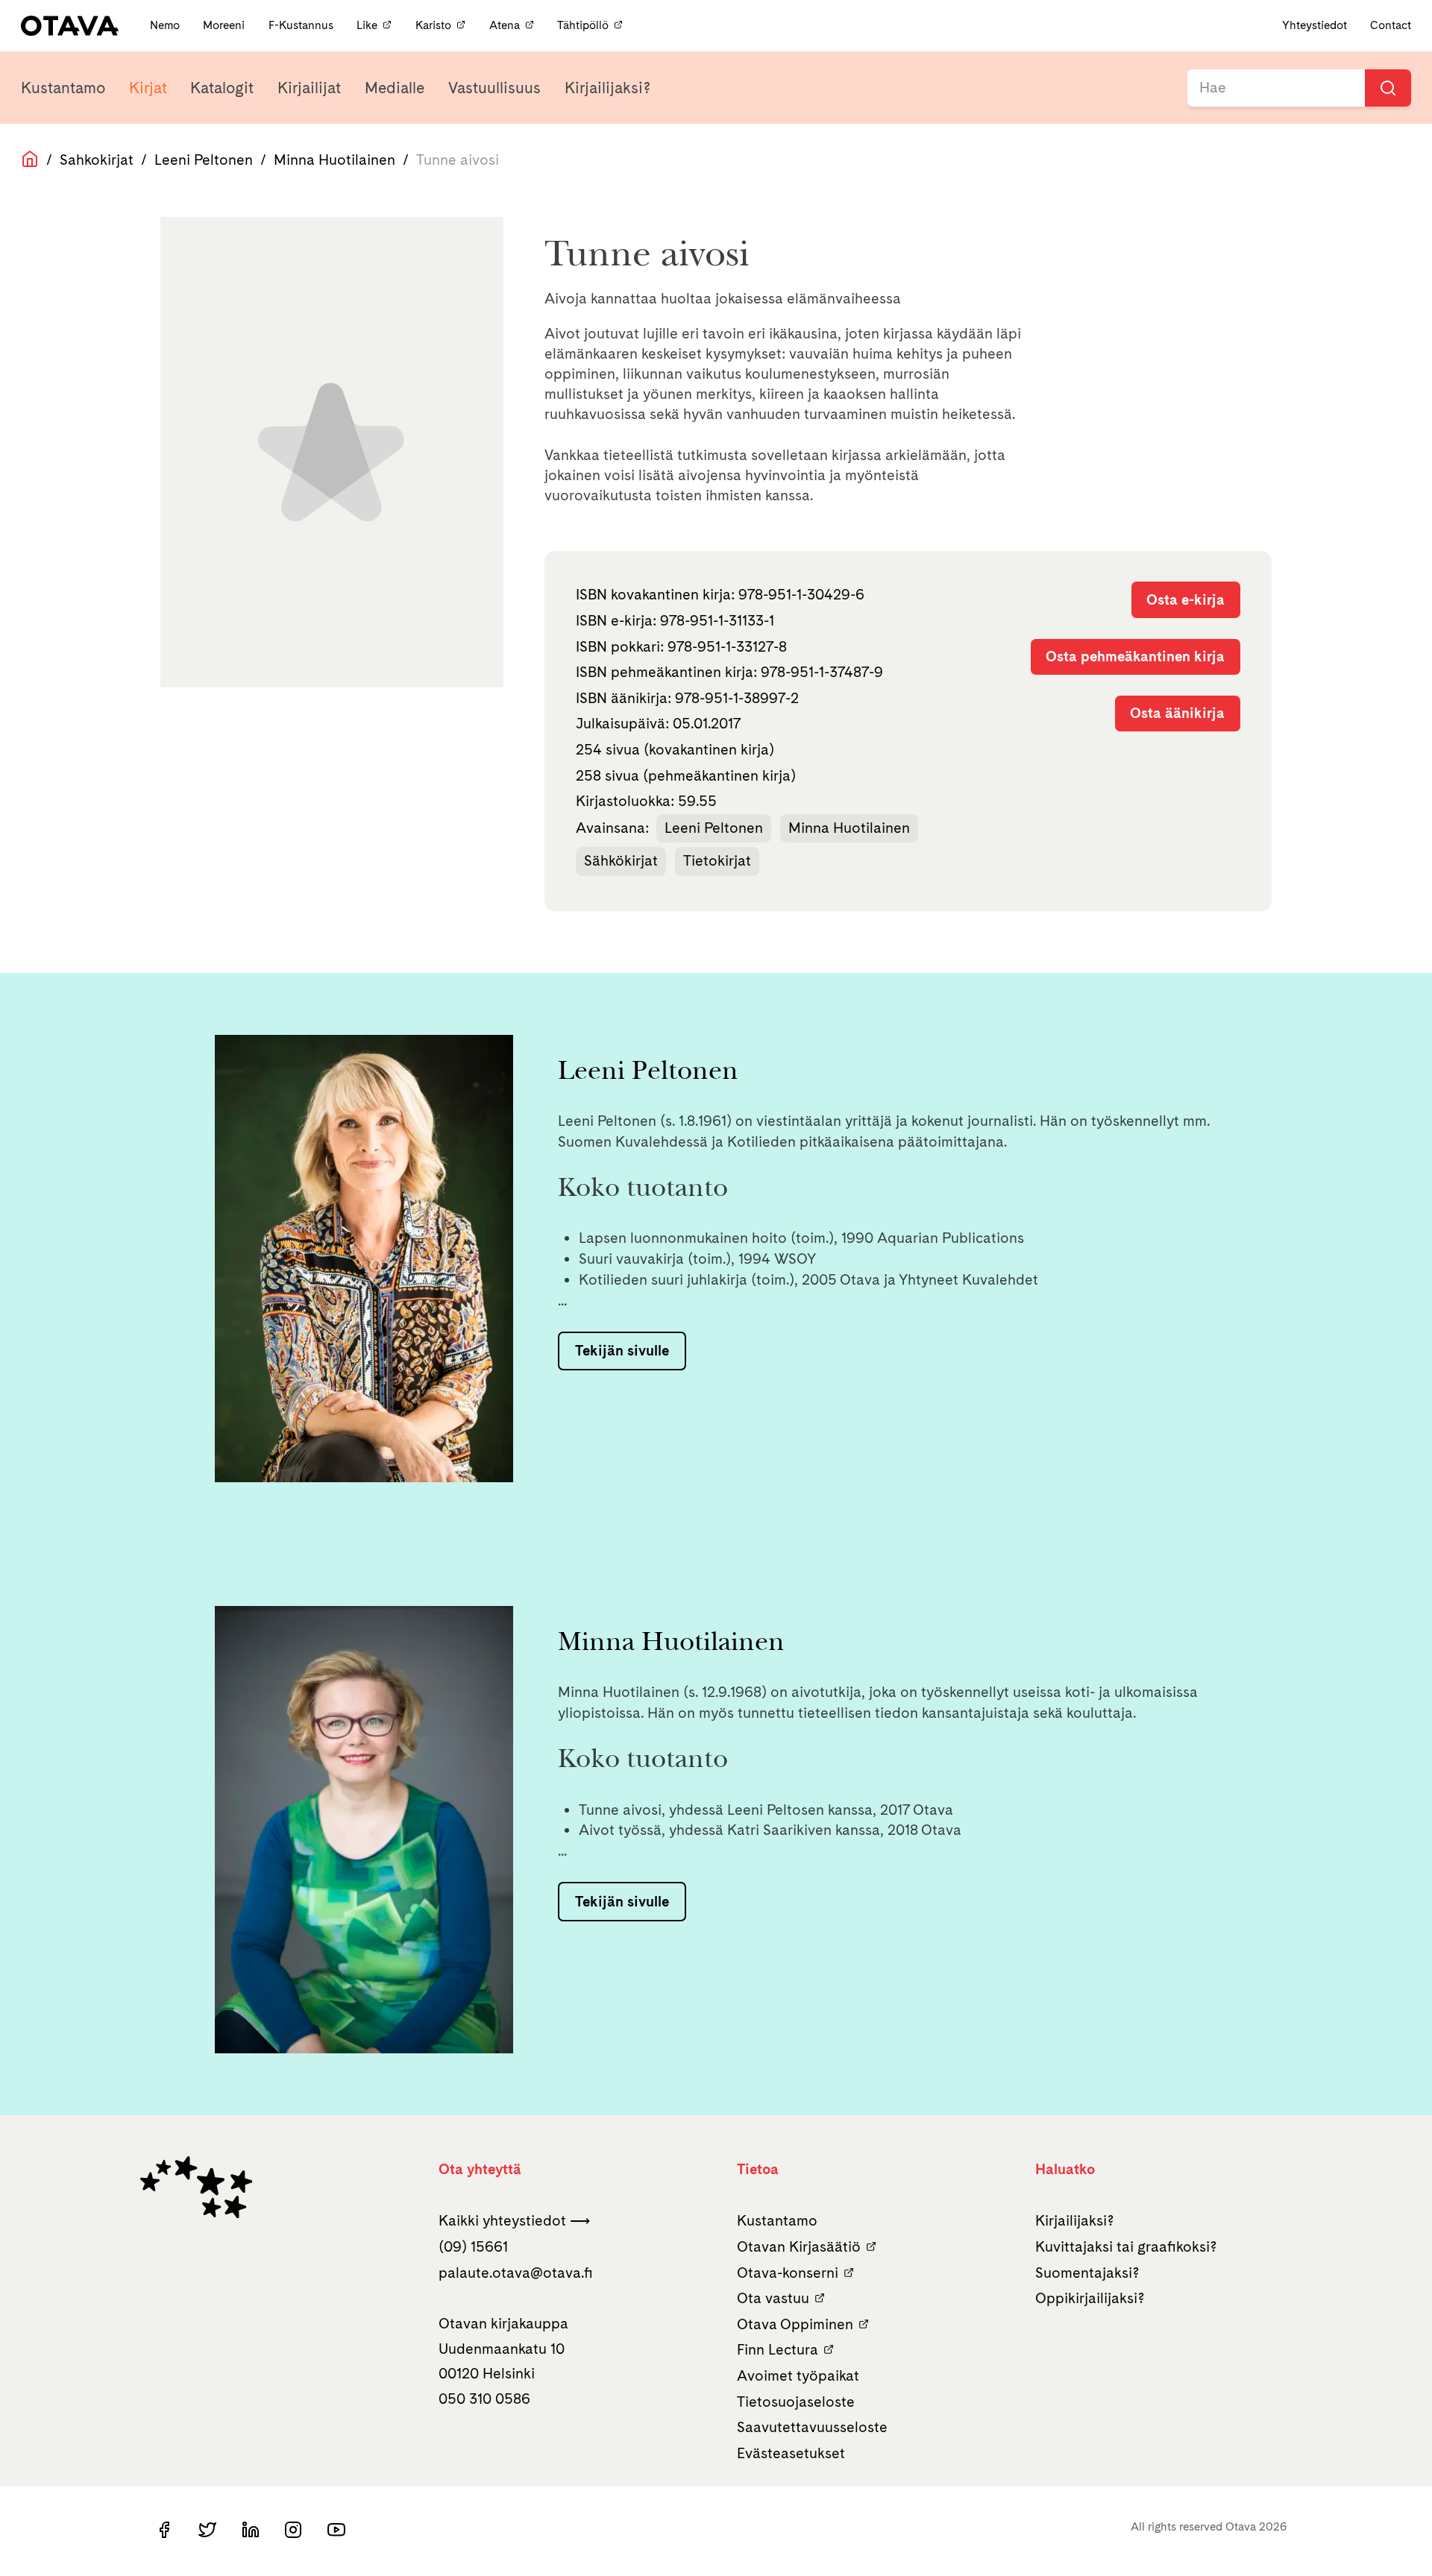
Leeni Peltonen (204, 160)
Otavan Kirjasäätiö (799, 2246)
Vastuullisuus (494, 88)
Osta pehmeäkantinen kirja (1135, 656)
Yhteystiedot (1315, 25)
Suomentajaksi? (1087, 2273)
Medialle (395, 88)
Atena (505, 25)
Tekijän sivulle (622, 1350)
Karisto (433, 25)
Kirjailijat (309, 88)
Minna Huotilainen (335, 160)
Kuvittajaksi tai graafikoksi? (1126, 2246)
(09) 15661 (473, 2246)
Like (367, 25)
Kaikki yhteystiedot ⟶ (514, 2220)
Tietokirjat (717, 860)
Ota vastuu (773, 2298)
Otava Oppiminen (795, 2324)
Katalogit (222, 88)
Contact (1391, 25)
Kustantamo (63, 88)
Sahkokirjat (97, 160)
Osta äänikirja (1177, 713)
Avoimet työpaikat (798, 2375)
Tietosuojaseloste (796, 2402)
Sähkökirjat (621, 860)
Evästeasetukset (791, 2453)
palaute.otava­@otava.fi (516, 2273)
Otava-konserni (788, 2273)
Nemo (166, 25)
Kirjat (148, 88)
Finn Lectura (778, 2349)
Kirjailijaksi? (607, 88)
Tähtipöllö (583, 25)
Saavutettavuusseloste (812, 2427)
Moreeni (225, 25)
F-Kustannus (302, 25)
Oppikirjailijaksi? (1090, 2298)
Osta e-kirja (1186, 599)
